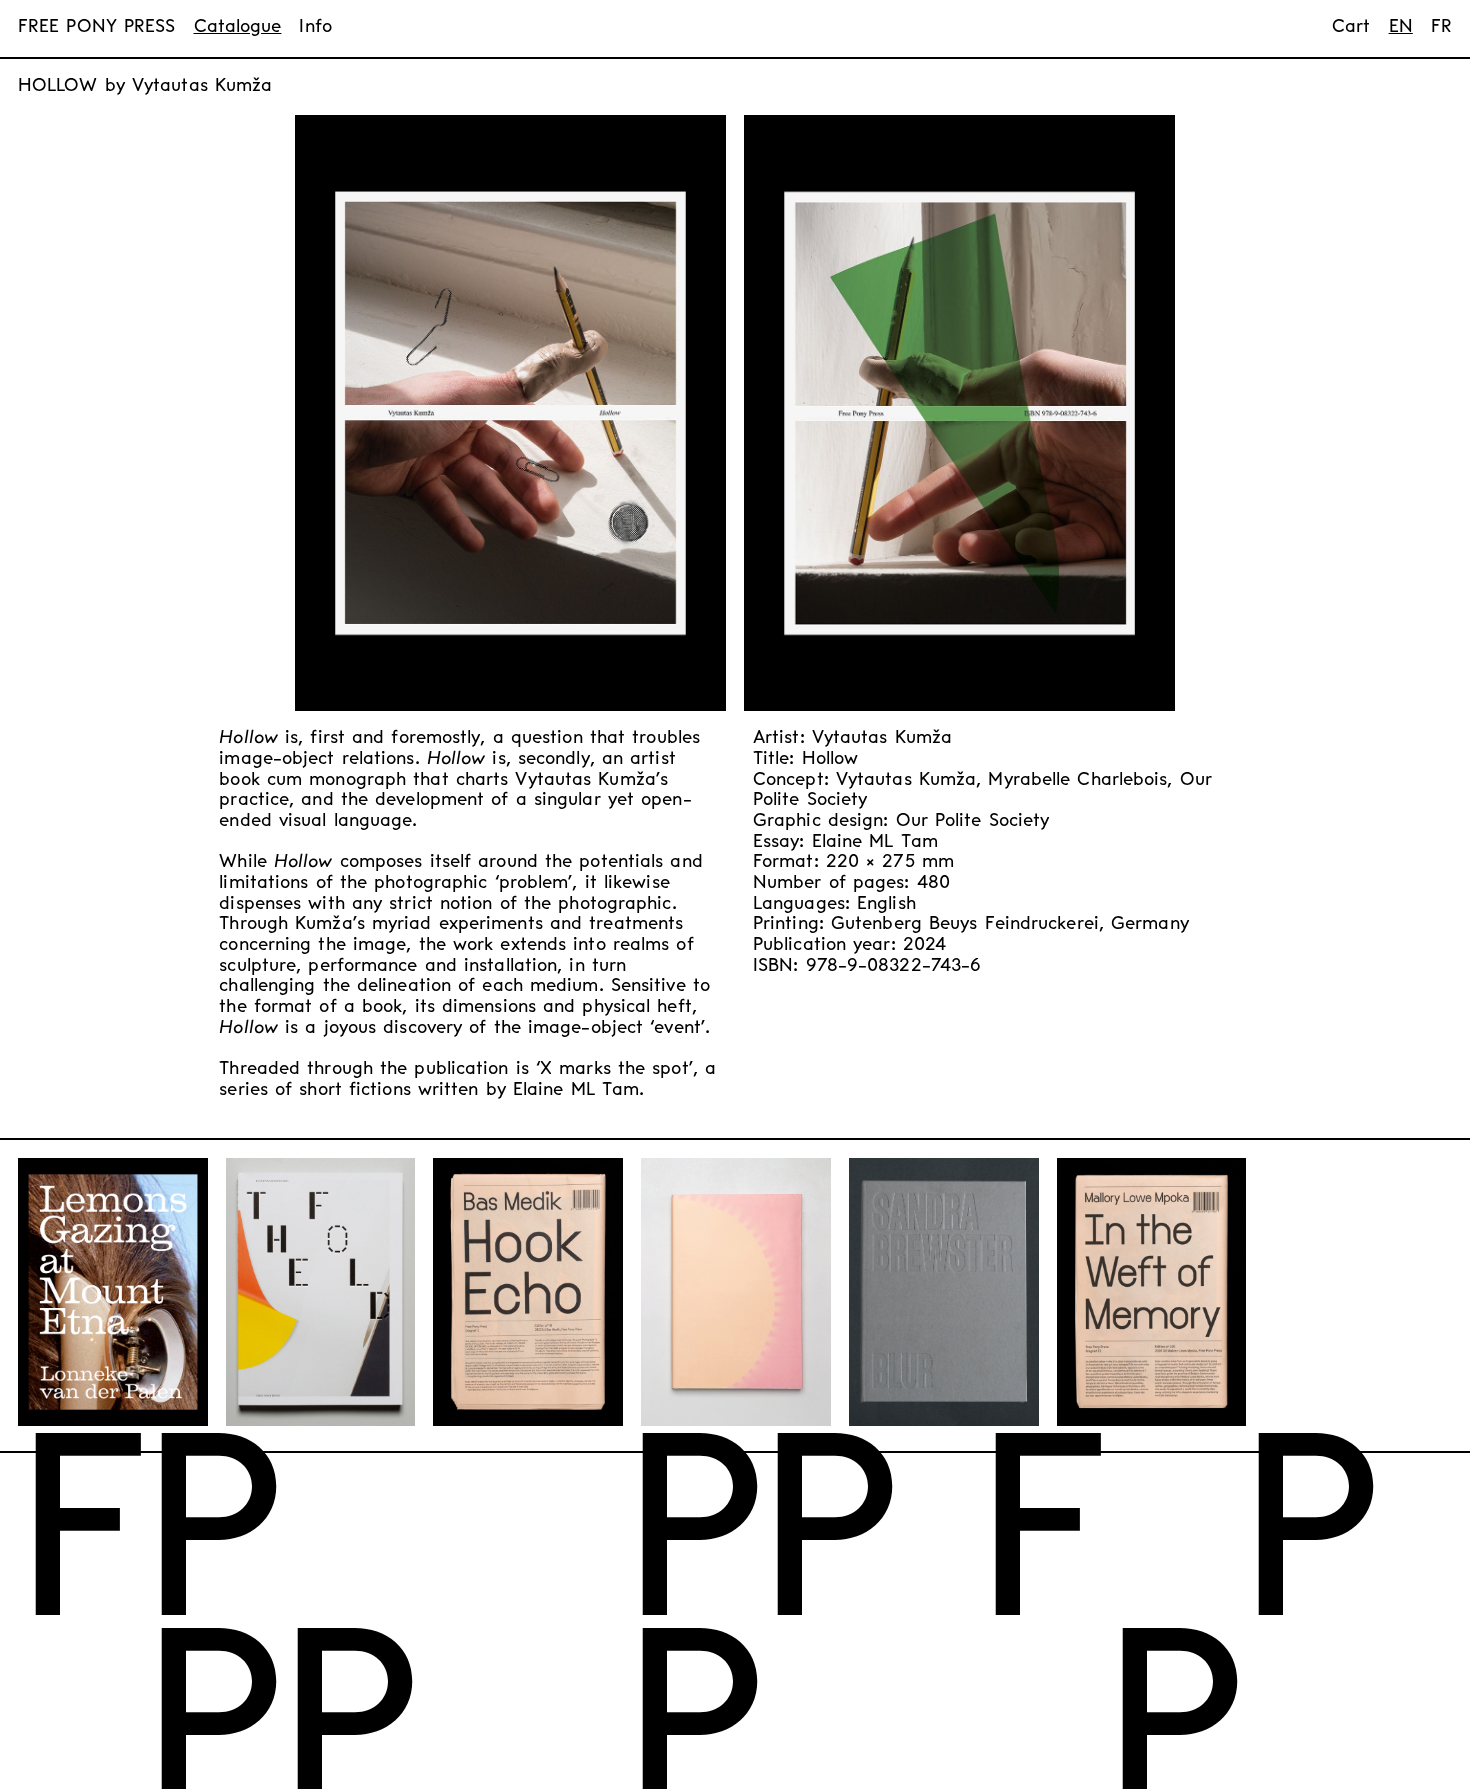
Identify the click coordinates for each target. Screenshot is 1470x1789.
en (1401, 27)
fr (1441, 27)
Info (315, 27)
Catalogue (238, 27)
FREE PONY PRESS (97, 27)
